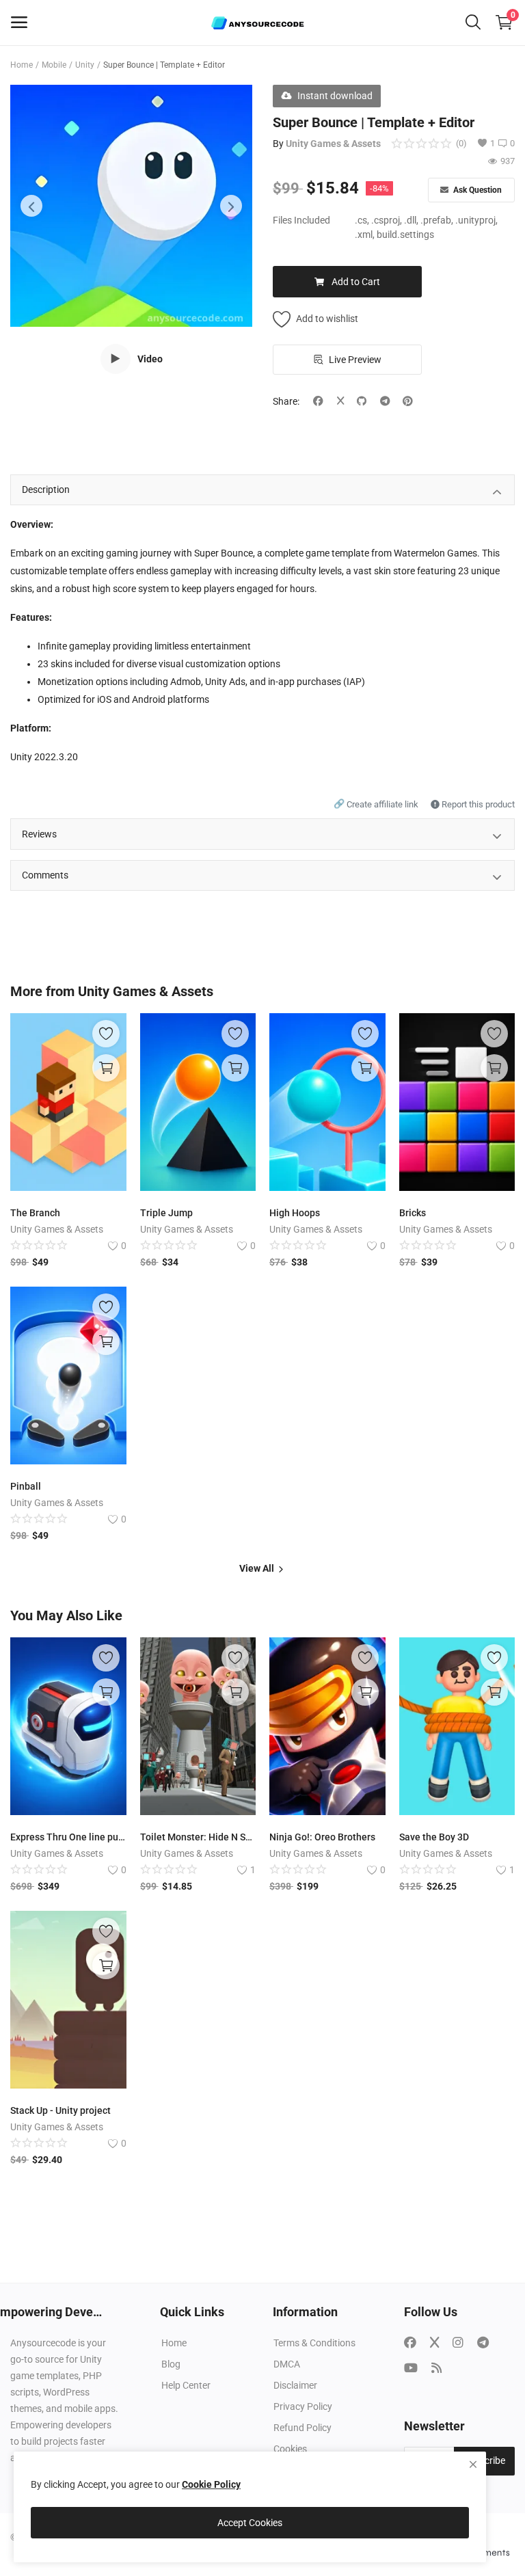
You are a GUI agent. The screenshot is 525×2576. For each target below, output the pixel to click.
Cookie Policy (211, 2484)
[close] (473, 2465)
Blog (171, 2364)
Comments (45, 875)
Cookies (290, 2449)
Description (46, 489)
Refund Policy (302, 2428)
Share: (286, 401)
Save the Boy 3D (434, 1837)
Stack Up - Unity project (60, 2110)
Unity (85, 65)
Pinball (26, 1486)
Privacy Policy (303, 2406)
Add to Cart (356, 282)
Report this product (477, 804)
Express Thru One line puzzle (68, 1837)
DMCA (287, 2364)
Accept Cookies (250, 2523)
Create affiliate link (377, 804)
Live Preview (355, 360)
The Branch (35, 1213)
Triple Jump (166, 1213)
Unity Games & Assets (333, 144)
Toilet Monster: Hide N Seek (198, 1837)
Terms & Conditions (314, 2343)
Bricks (413, 1213)
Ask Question (476, 190)
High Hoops (295, 1213)
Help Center (186, 2385)
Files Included (301, 220)
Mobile (54, 65)
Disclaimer (295, 2385)
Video (150, 359)
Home (22, 65)
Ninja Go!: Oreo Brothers (322, 1837)
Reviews (39, 834)
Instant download (335, 96)
